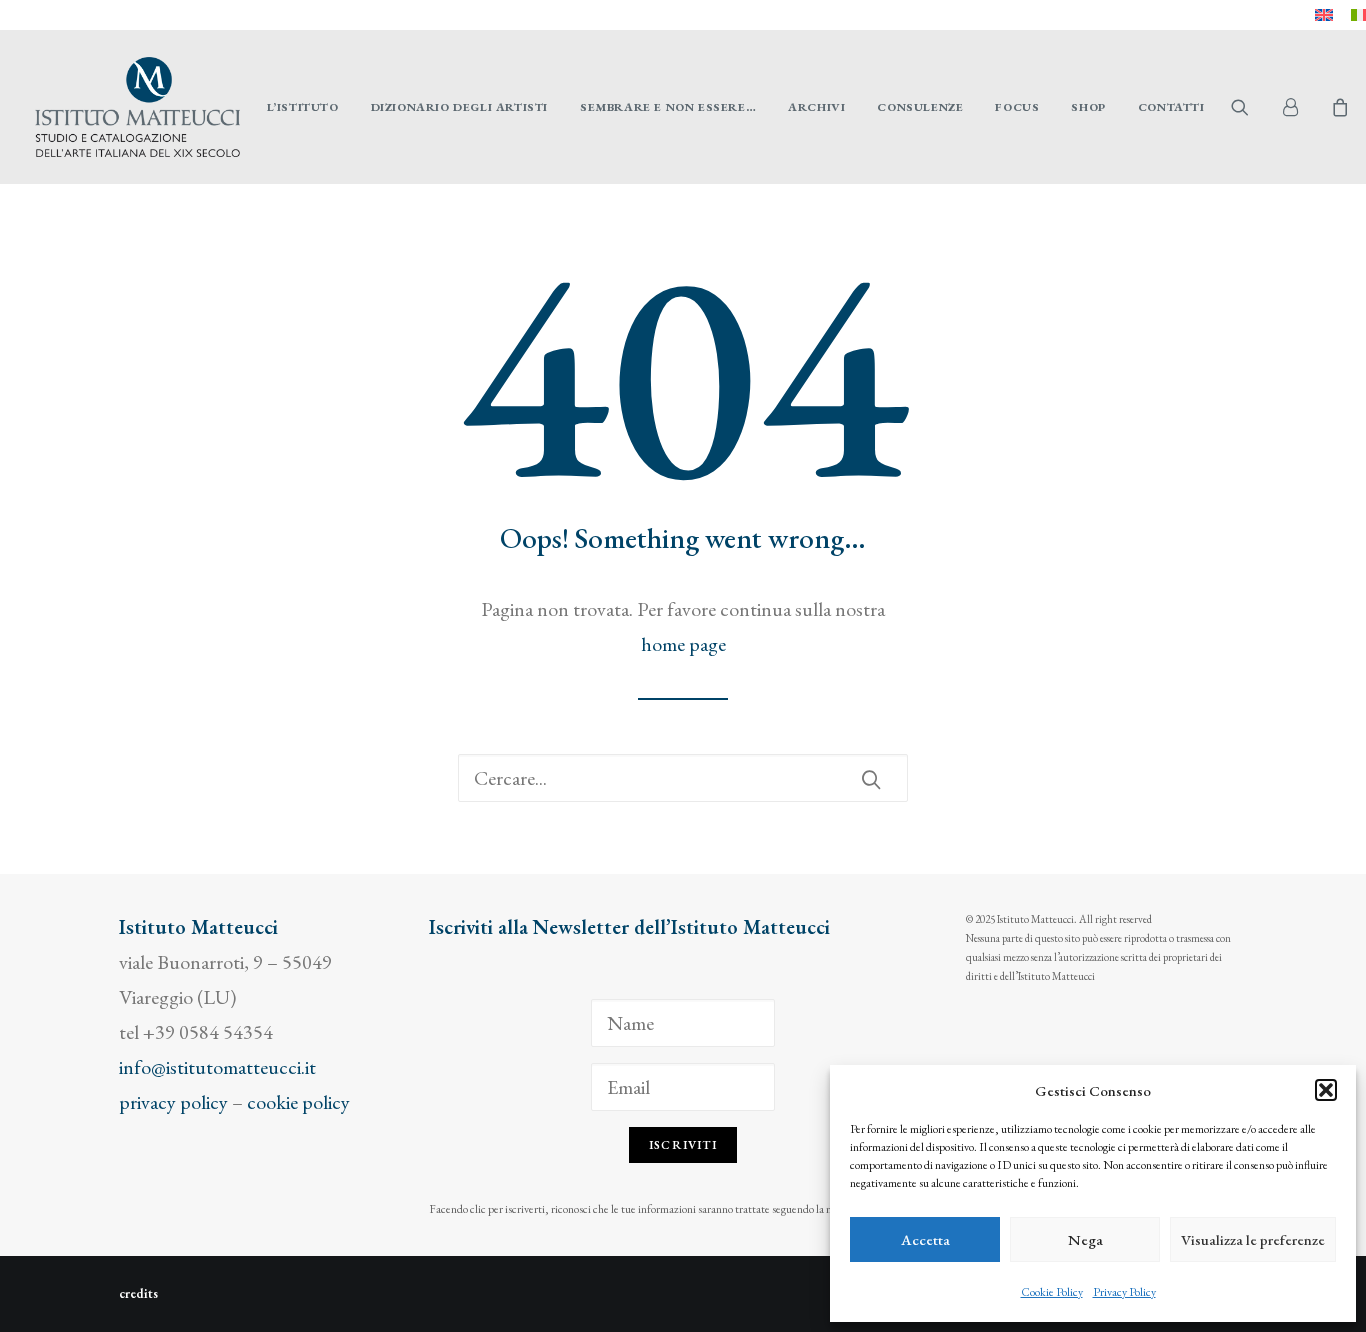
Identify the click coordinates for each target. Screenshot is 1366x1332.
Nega (1085, 1239)
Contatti (1171, 107)
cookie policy (298, 1102)
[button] (1326, 1090)
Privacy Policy (1124, 1292)
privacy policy (173, 1102)
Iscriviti (683, 1145)
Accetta (925, 1239)
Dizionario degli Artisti (459, 107)
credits (138, 1293)
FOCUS (1017, 107)
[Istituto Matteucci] (137, 107)
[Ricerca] (683, 778)
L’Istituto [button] (303, 107)
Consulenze (920, 107)
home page (683, 644)
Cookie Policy (1052, 1292)
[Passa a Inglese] (1324, 15)
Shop (1088, 107)
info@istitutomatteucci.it (217, 1067)
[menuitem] (1324, 15)
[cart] (1337, 107)
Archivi (816, 107)
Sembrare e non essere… (668, 107)
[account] (1299, 107)
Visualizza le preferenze (1253, 1239)
